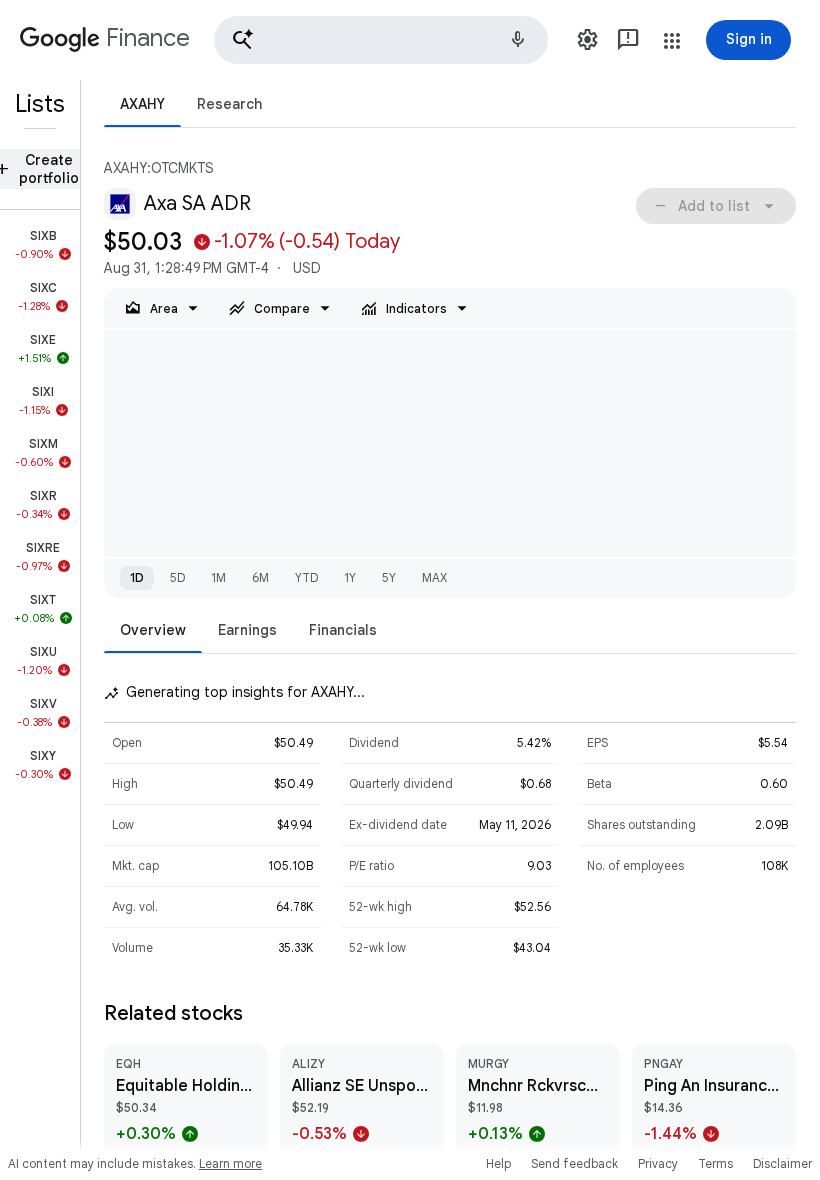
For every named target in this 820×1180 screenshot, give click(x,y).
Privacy (658, 1163)
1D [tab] (137, 577)
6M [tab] (260, 577)
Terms (715, 1163)
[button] (381, 40)
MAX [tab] (434, 577)
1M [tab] (218, 577)
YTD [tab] (306, 577)
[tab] (142, 103)
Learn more (230, 1163)
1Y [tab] (350, 577)
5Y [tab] (389, 577)
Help (498, 1163)
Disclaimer (782, 1163)
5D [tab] (177, 577)
